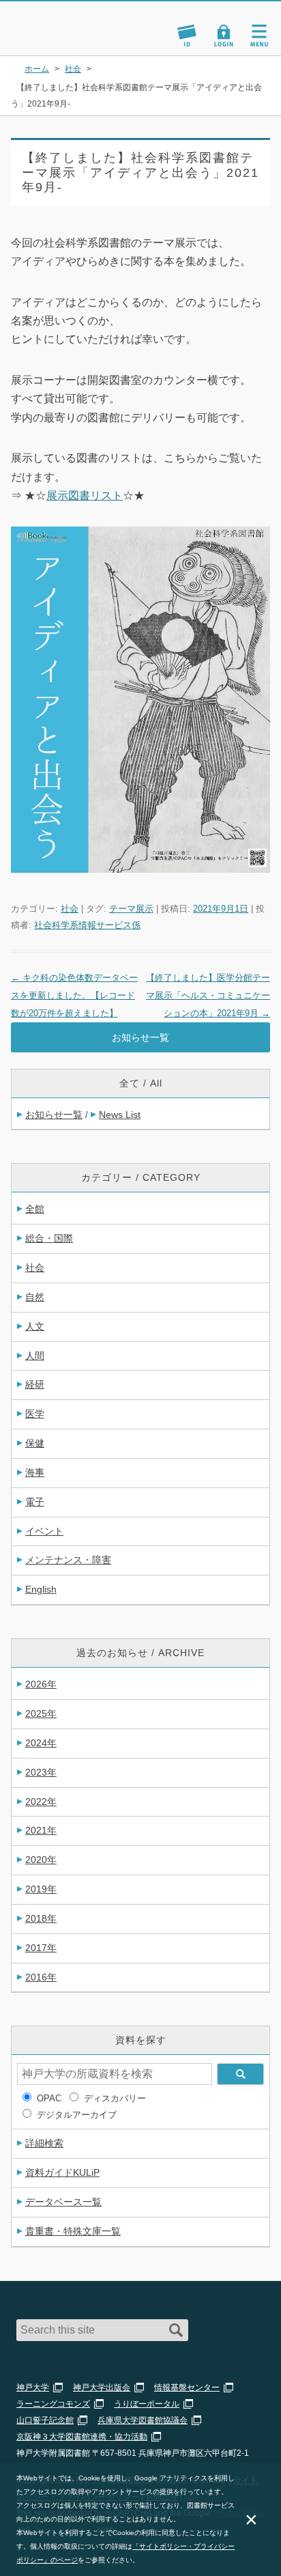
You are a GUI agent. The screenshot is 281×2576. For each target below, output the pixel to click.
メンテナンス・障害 (68, 1560)
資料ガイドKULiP (62, 2172)
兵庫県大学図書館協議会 (143, 2420)
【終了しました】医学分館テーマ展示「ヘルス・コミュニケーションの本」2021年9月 (208, 995)
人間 (35, 1356)
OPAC (49, 2098)
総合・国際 (49, 1238)
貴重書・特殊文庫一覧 (73, 2231)
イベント (44, 1531)
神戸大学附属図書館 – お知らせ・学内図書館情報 (74, 22)
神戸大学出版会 (102, 2388)
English (41, 1589)
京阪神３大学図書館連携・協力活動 (82, 2437)
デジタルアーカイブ (77, 2115)
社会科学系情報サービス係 (87, 925)
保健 (35, 1443)
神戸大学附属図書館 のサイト (58, 38)
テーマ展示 (131, 909)
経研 (35, 1384)
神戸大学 (33, 2388)
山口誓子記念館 (45, 2420)
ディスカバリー (115, 2098)
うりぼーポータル (147, 2404)
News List (120, 1115)
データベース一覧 (63, 2202)
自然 (35, 1297)
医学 (35, 1414)
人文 (35, 1326)
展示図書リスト (85, 495)
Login (224, 36)
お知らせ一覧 (140, 1037)
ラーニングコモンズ (53, 2404)
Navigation (259, 36)
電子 (35, 1502)
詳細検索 (44, 2143)
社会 (70, 909)
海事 (35, 1472)
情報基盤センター (187, 2388)
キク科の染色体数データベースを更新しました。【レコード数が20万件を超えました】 (74, 995)
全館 (35, 1209)
